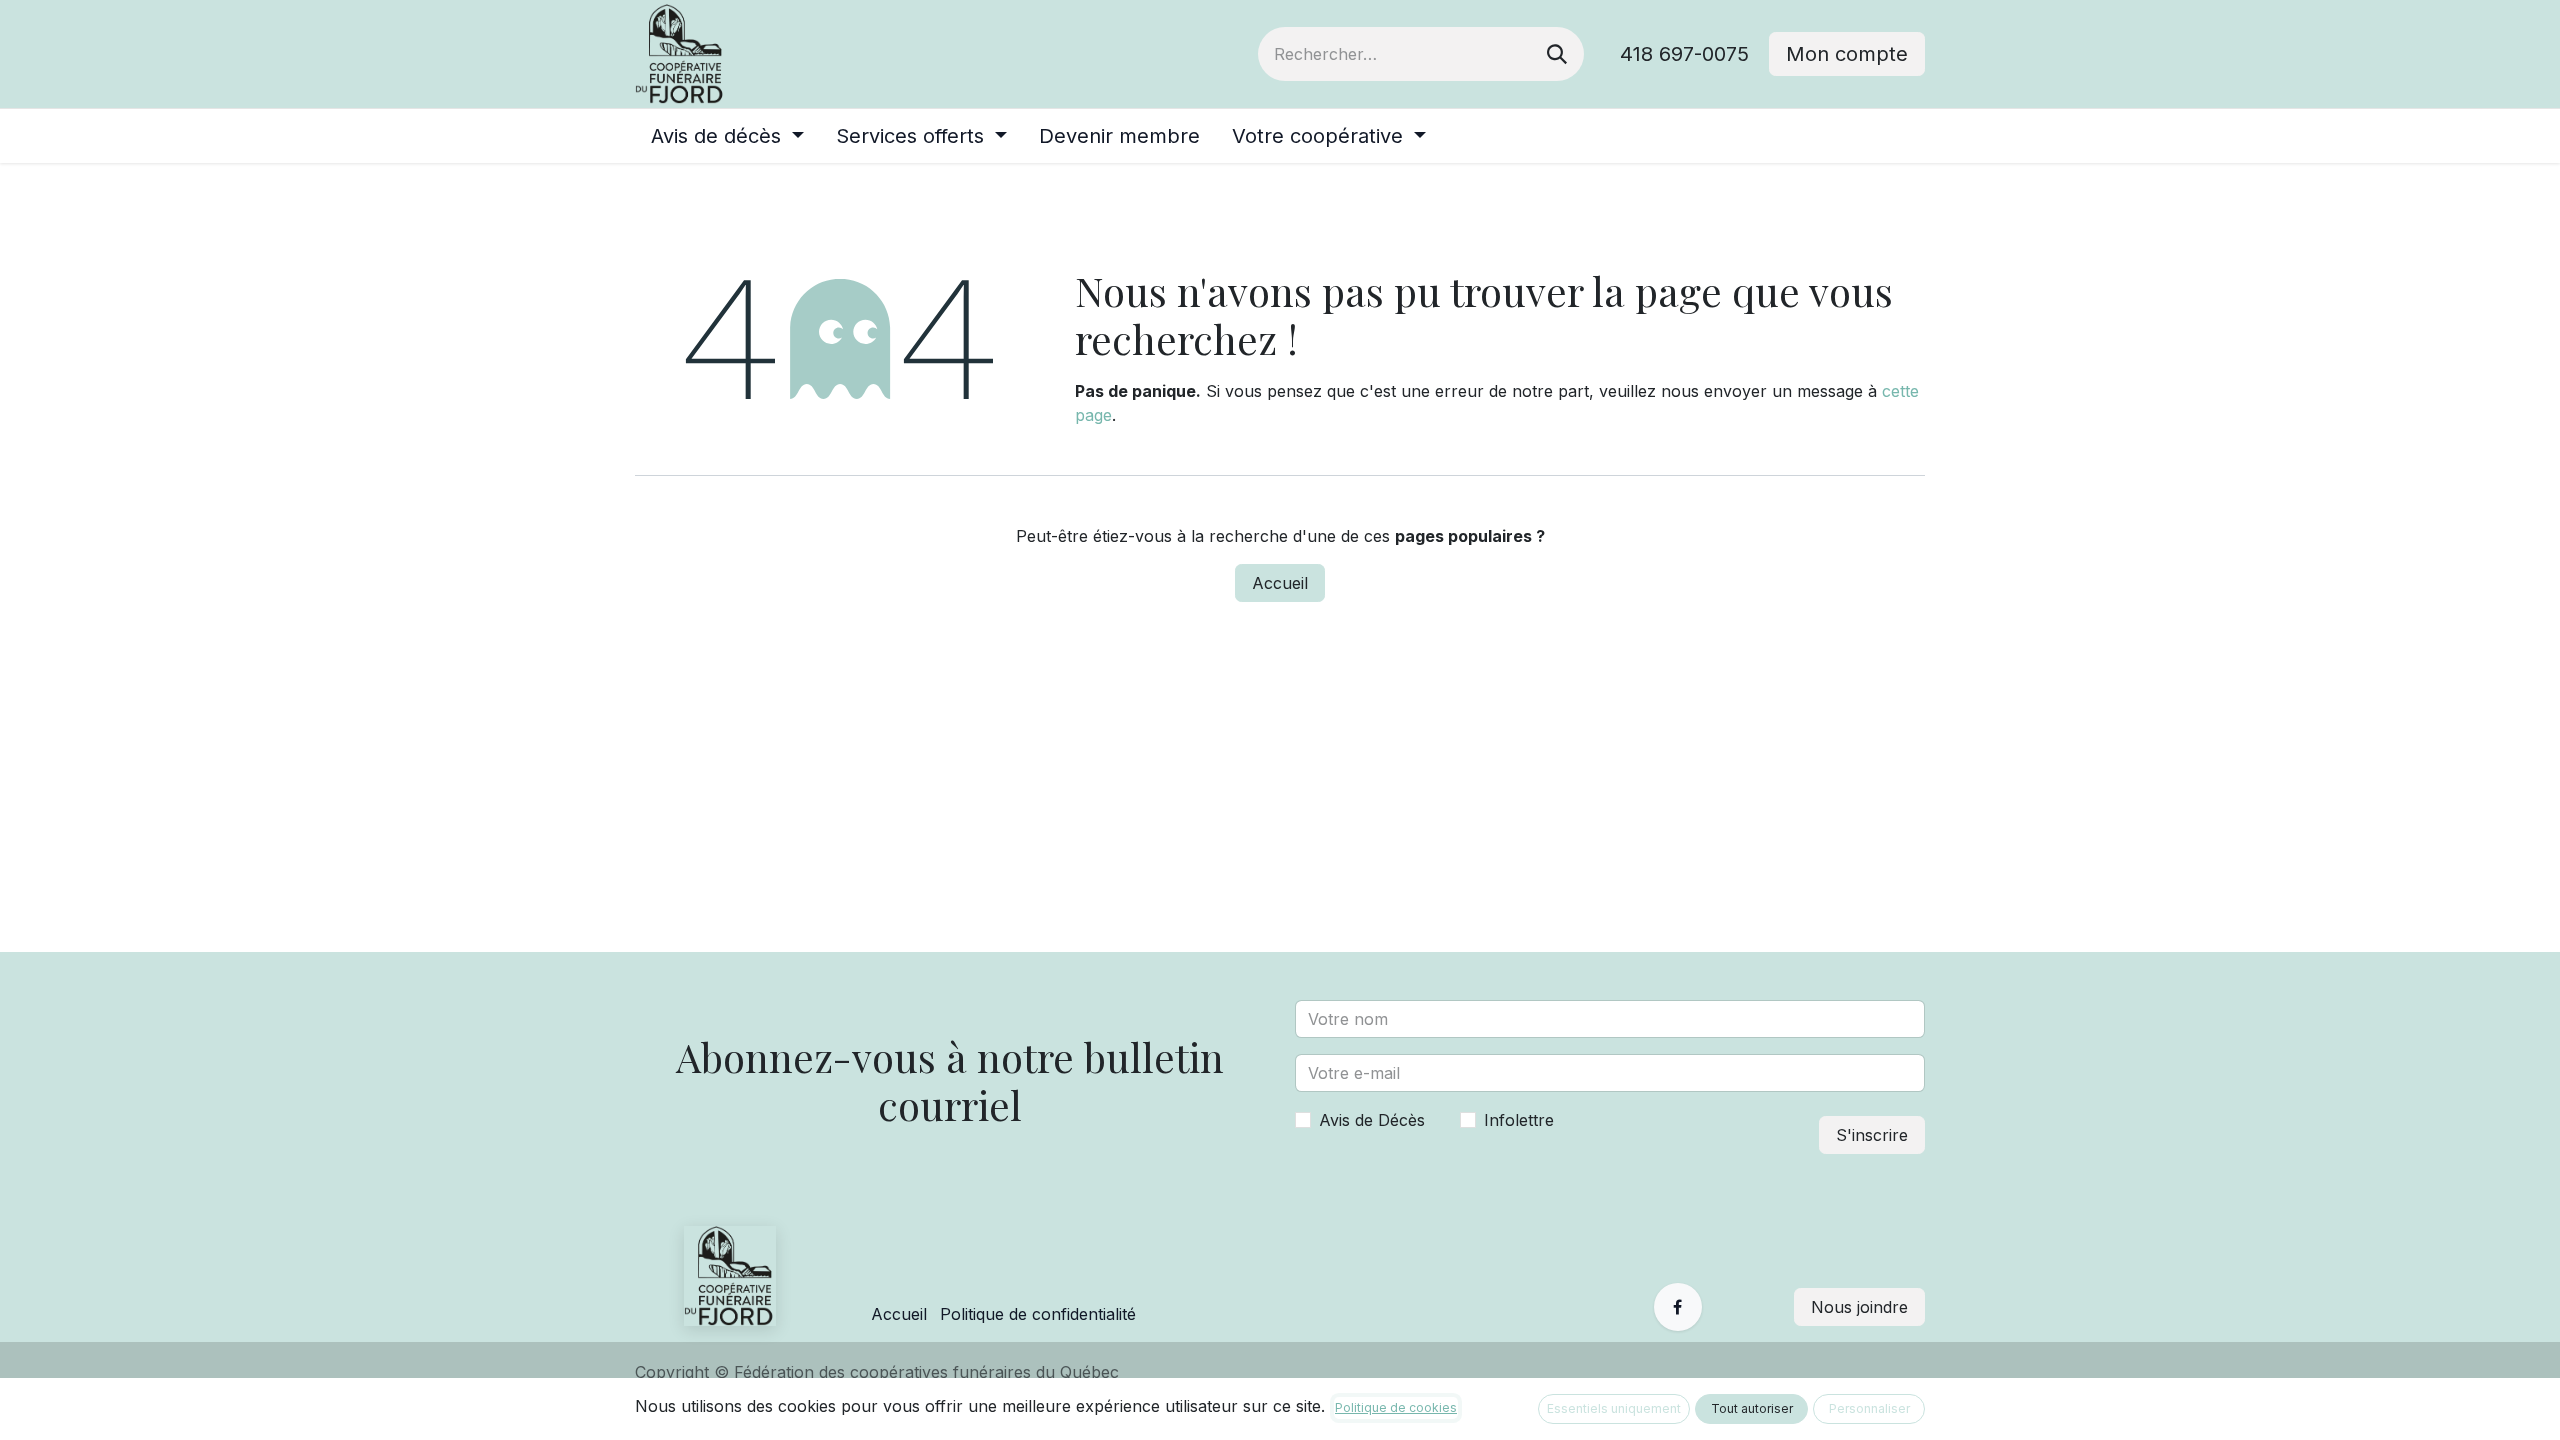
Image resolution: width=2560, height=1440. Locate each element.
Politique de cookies (1396, 1407)
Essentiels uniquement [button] (1614, 1408)
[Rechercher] (1557, 54)
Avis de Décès (1372, 1120)
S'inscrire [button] (1872, 1135)
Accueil (1280, 583)
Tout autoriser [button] (1752, 1408)
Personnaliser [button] (1869, 1408)
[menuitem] (727, 136)
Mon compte (1847, 54)
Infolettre (1519, 1120)
